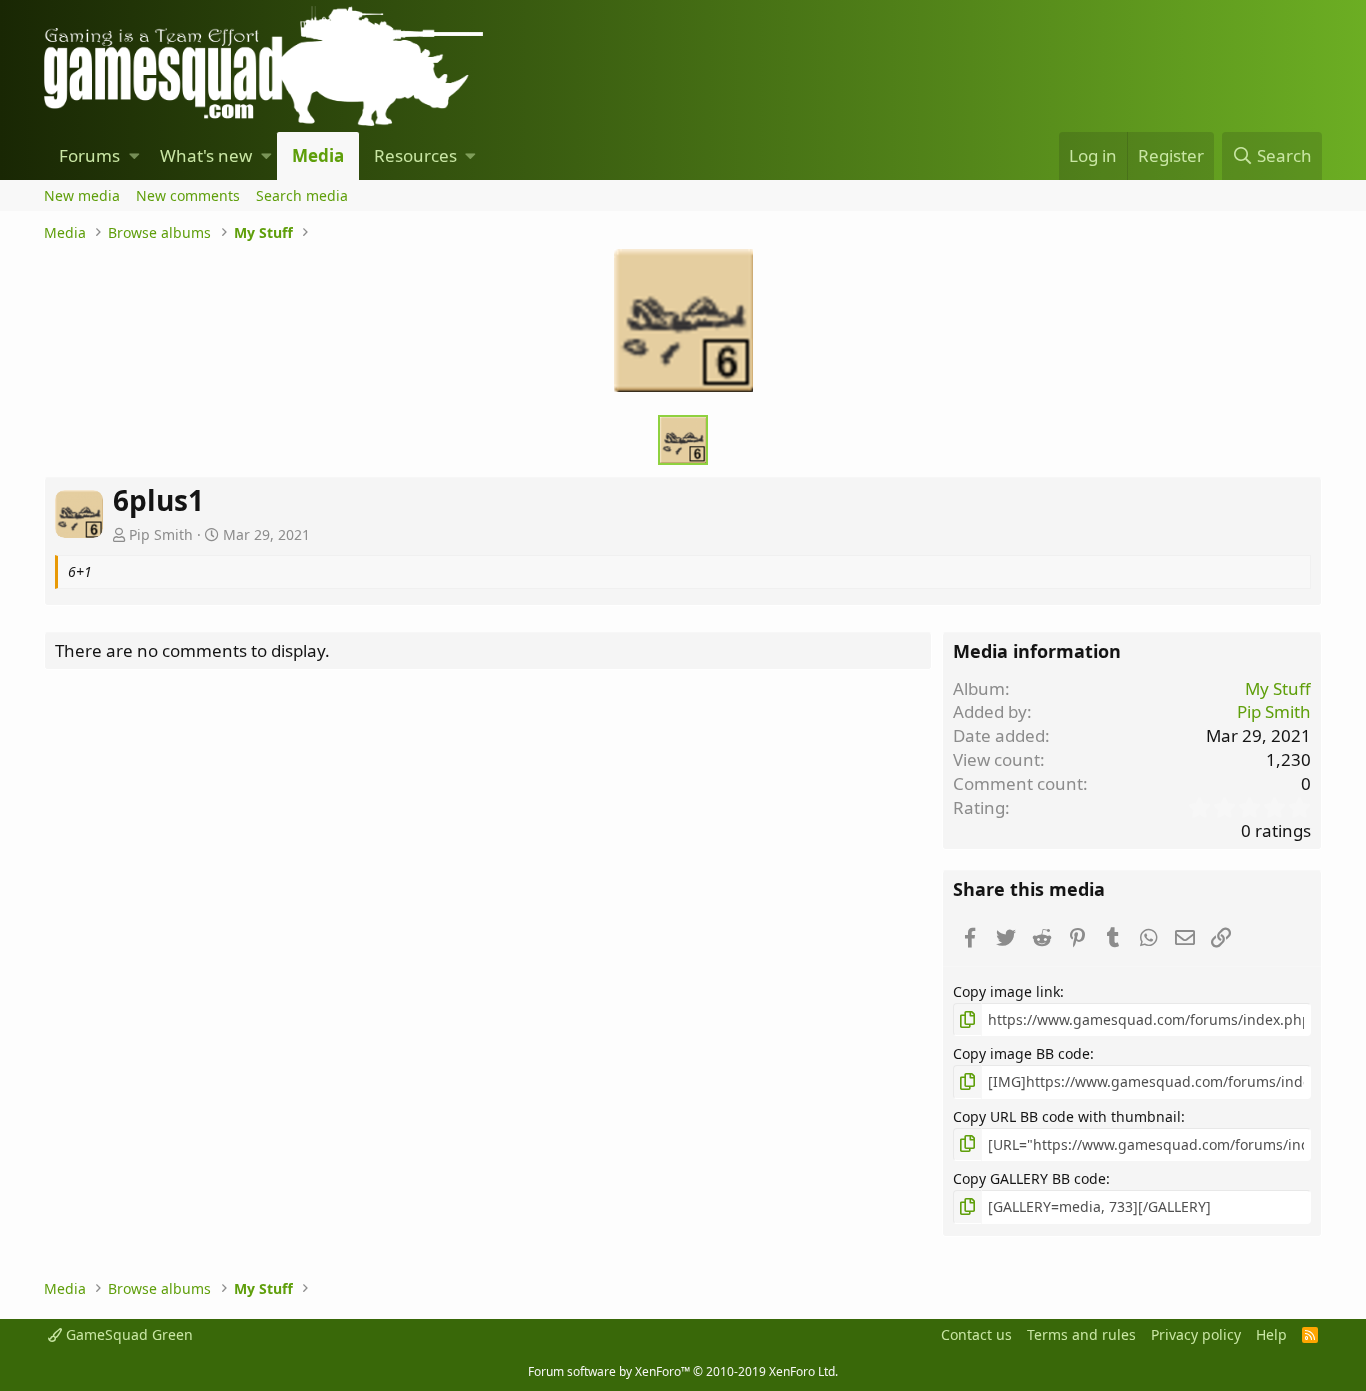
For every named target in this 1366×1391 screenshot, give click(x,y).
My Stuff (1278, 688)
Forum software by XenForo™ (683, 1371)
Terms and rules (1081, 1334)
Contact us (976, 1334)
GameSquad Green (127, 1334)
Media (318, 155)
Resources (415, 155)
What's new (206, 155)
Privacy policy (1196, 1334)
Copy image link (1006, 991)
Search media (302, 195)
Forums (89, 155)
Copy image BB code (1021, 1053)
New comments (188, 195)
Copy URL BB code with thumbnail (1067, 1116)
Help (1271, 1334)
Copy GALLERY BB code (1029, 1178)
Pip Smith (161, 534)
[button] (134, 156)
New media (82, 195)
